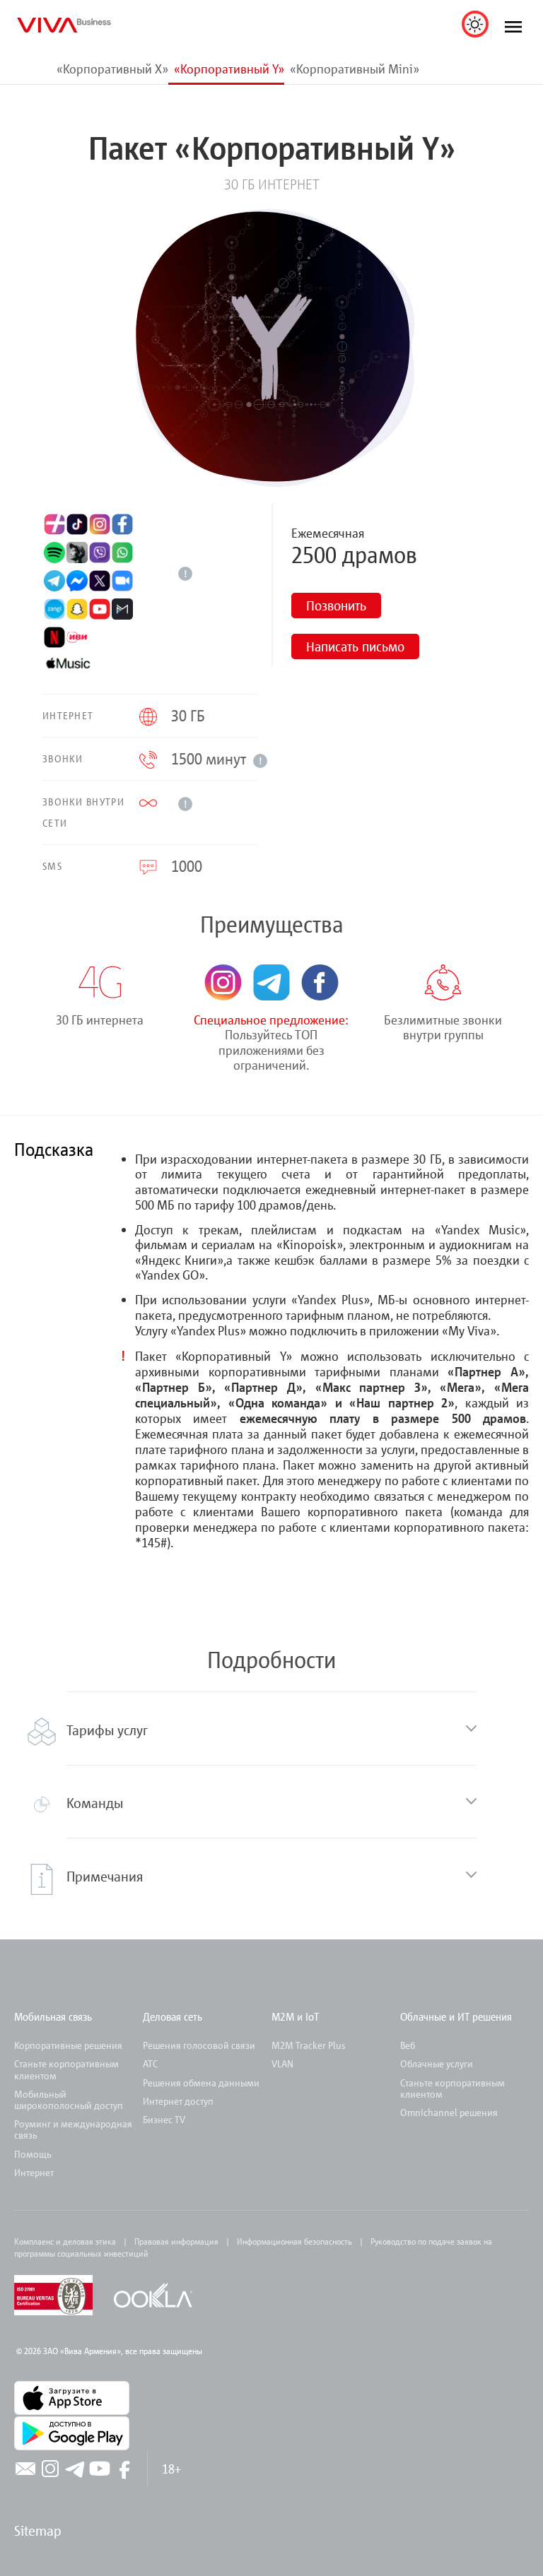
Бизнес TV (164, 2119)
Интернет (34, 2172)
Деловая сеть (173, 2016)
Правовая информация (176, 2241)
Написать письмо (355, 646)
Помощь (33, 2154)
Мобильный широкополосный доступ (69, 2099)
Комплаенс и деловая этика (65, 2241)
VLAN (282, 2063)
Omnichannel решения (449, 2112)
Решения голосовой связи (199, 2045)
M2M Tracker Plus (308, 2045)
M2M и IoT (295, 2016)
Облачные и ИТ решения (456, 2016)
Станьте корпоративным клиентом (66, 2069)
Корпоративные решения (68, 2045)
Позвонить (336, 605)
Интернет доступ (178, 2101)
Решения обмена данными (201, 2082)
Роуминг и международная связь (73, 2129)
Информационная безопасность (294, 2241)
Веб (408, 2045)
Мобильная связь (53, 2016)
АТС (150, 2063)
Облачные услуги (437, 2063)
